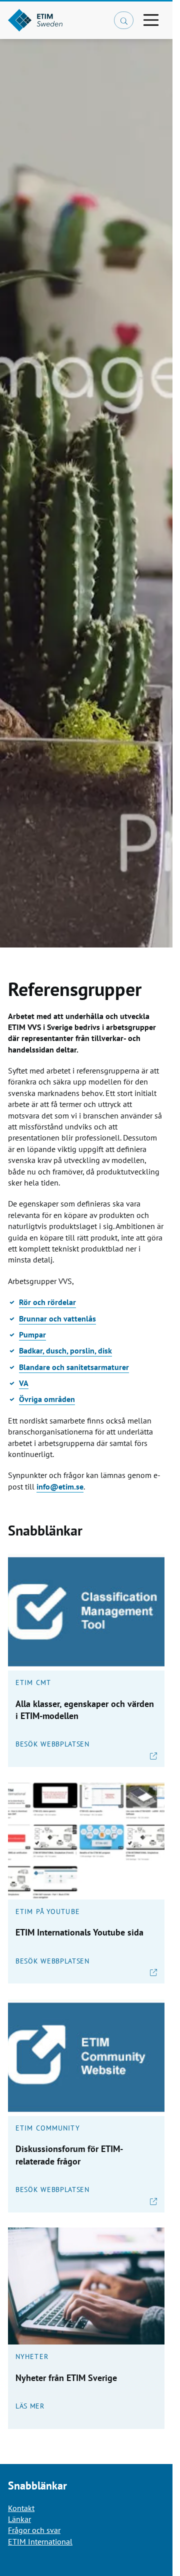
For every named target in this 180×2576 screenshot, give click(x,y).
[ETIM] (57, 20)
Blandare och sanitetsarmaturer (74, 1367)
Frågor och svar (34, 2530)
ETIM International (40, 2541)
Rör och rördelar (47, 1302)
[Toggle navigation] (151, 20)
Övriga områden (47, 1399)
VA (24, 1383)
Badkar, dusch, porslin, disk (65, 1350)
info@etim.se (60, 1486)
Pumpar (32, 1334)
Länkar (19, 2519)
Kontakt (21, 2508)
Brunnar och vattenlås (57, 1318)
